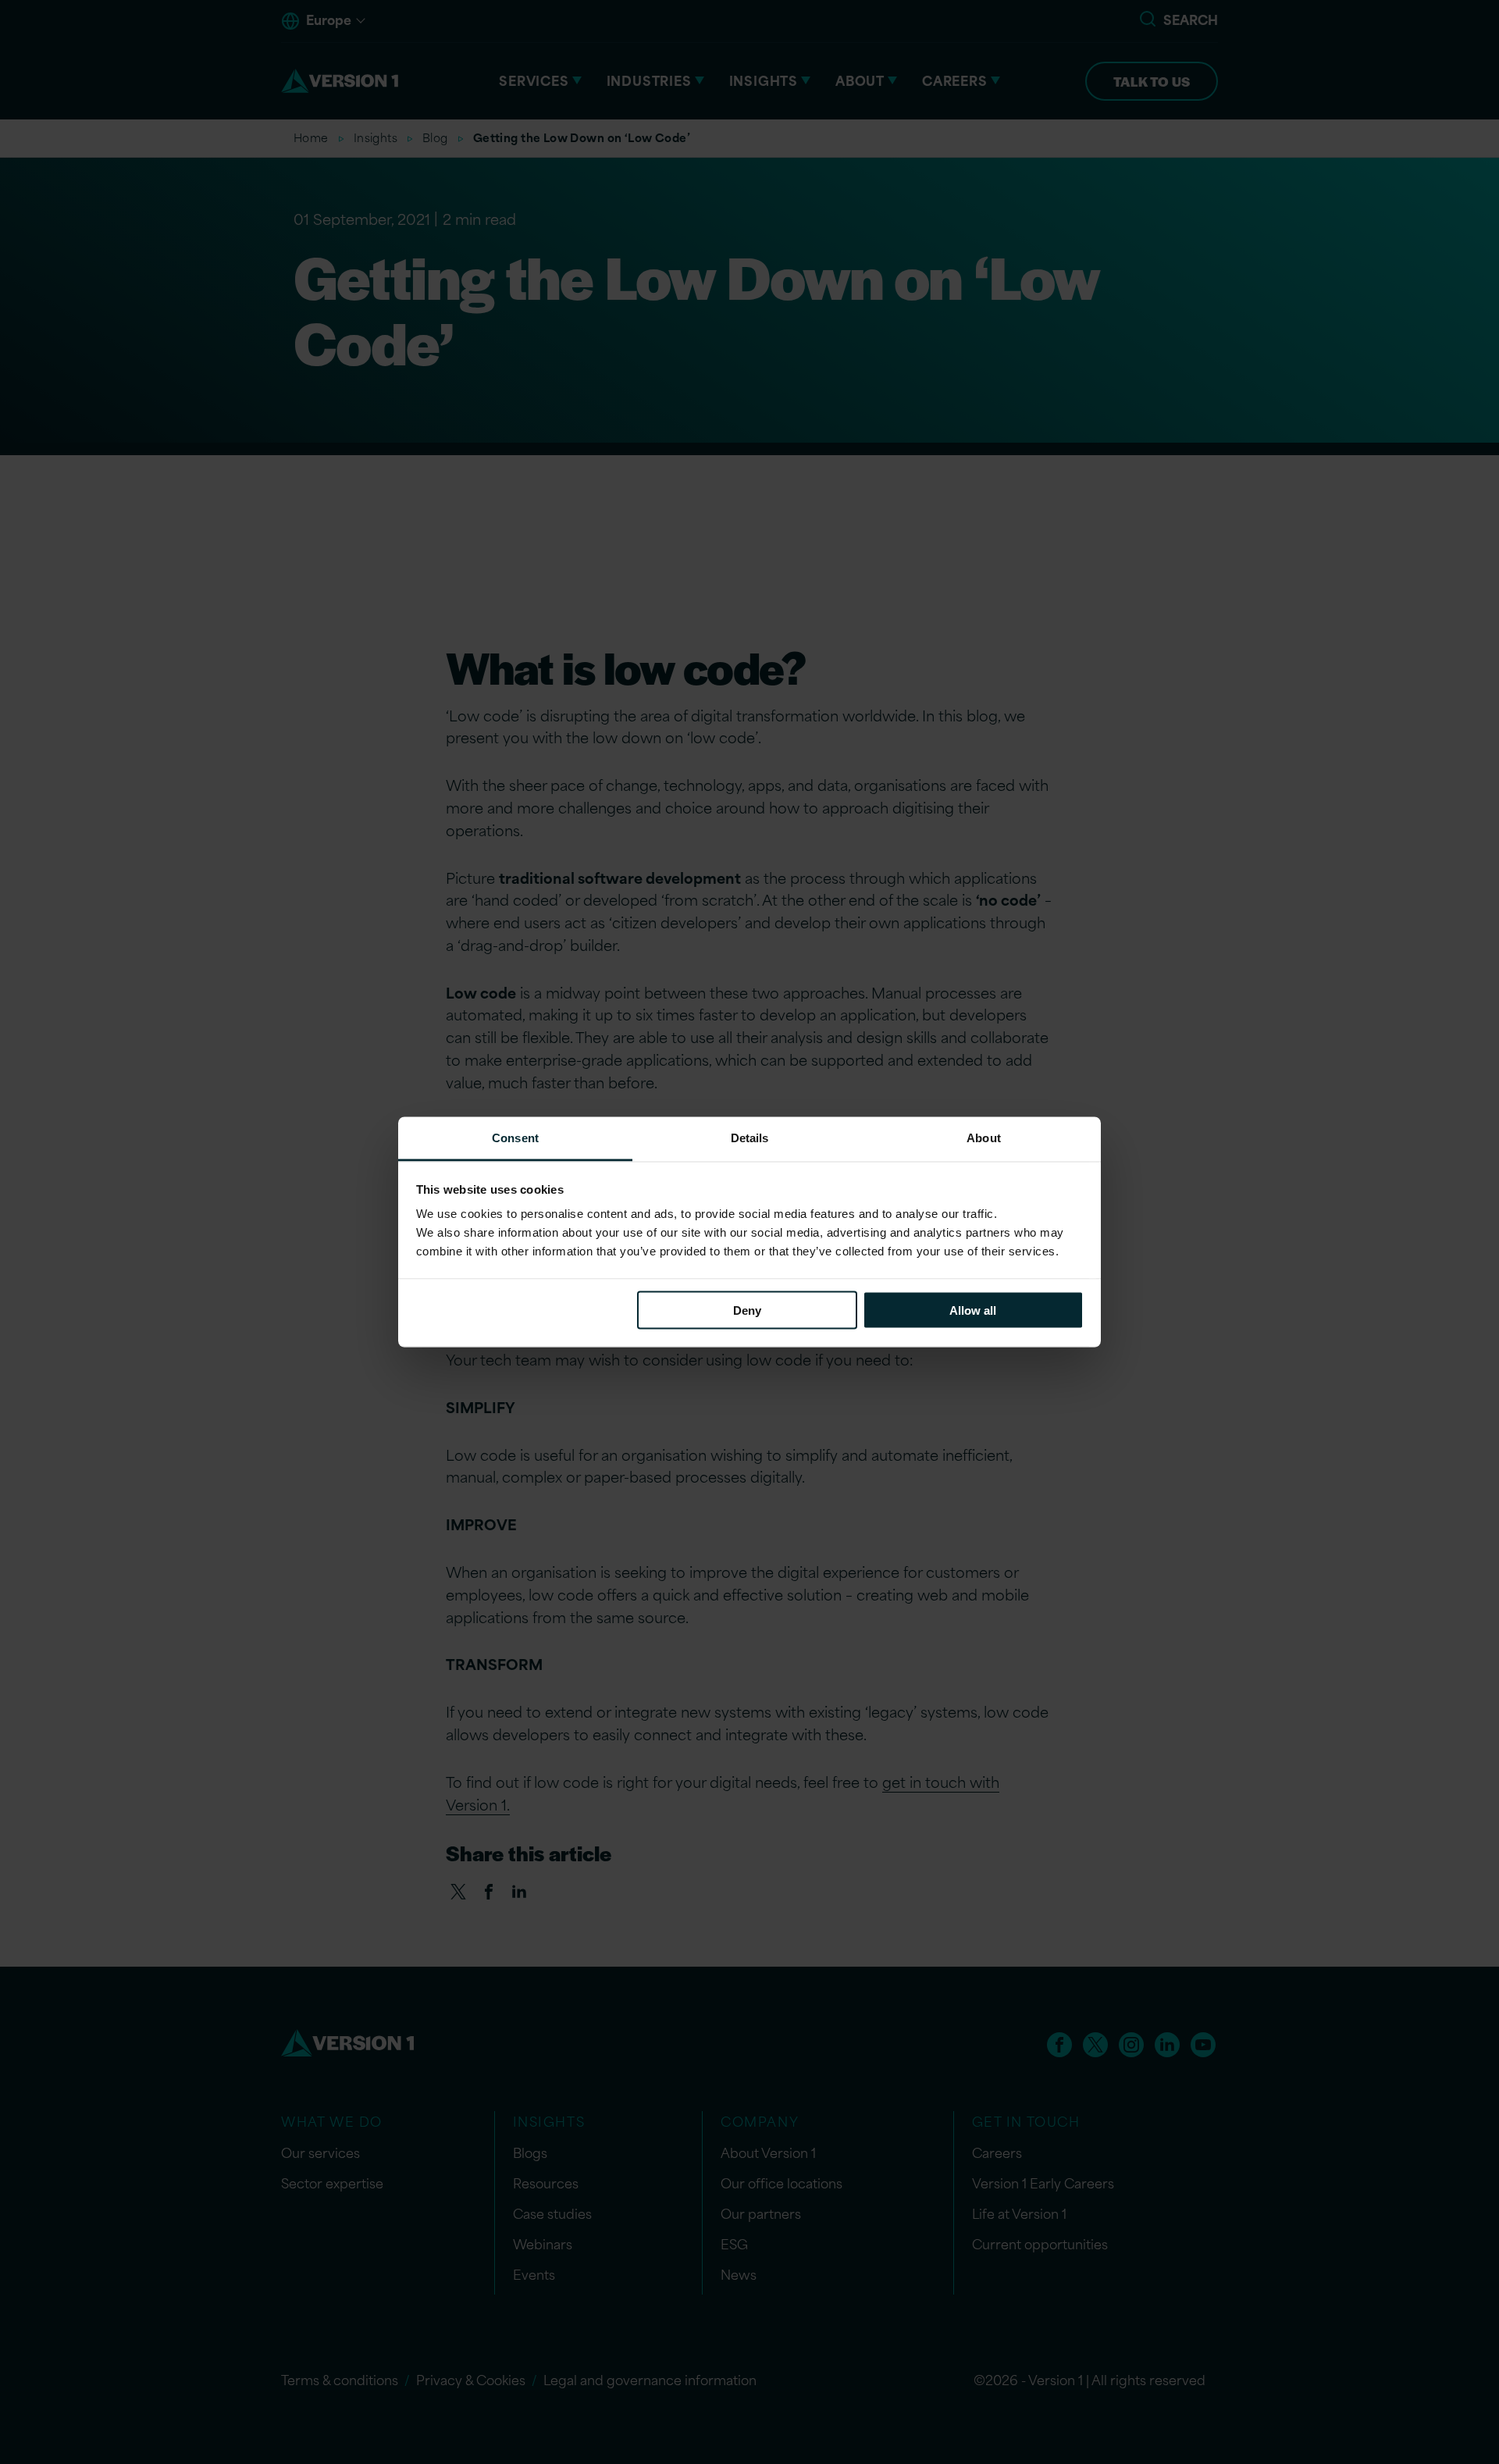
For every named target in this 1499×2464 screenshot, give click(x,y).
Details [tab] (750, 1138)
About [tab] (984, 1138)
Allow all (973, 1310)
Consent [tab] (515, 1138)
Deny (747, 1310)
